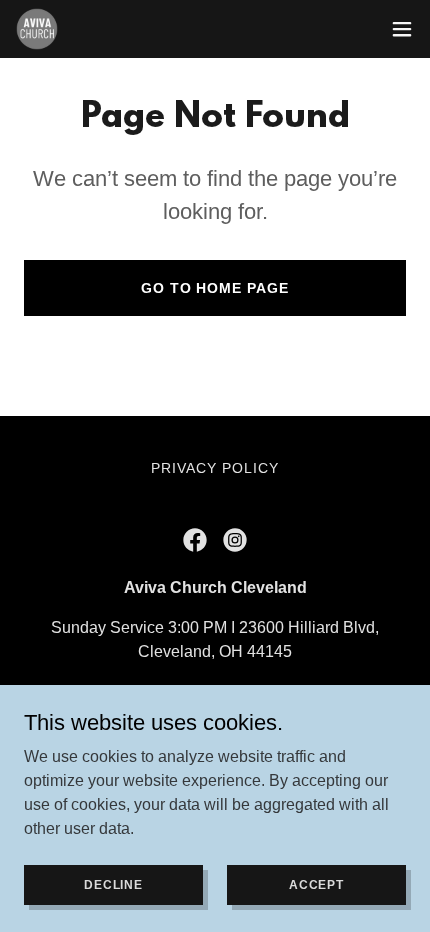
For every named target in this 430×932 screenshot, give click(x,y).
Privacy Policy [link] (215, 468)
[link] (37, 29)
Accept (316, 884)
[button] (402, 29)
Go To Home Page (215, 288)
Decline (113, 884)
